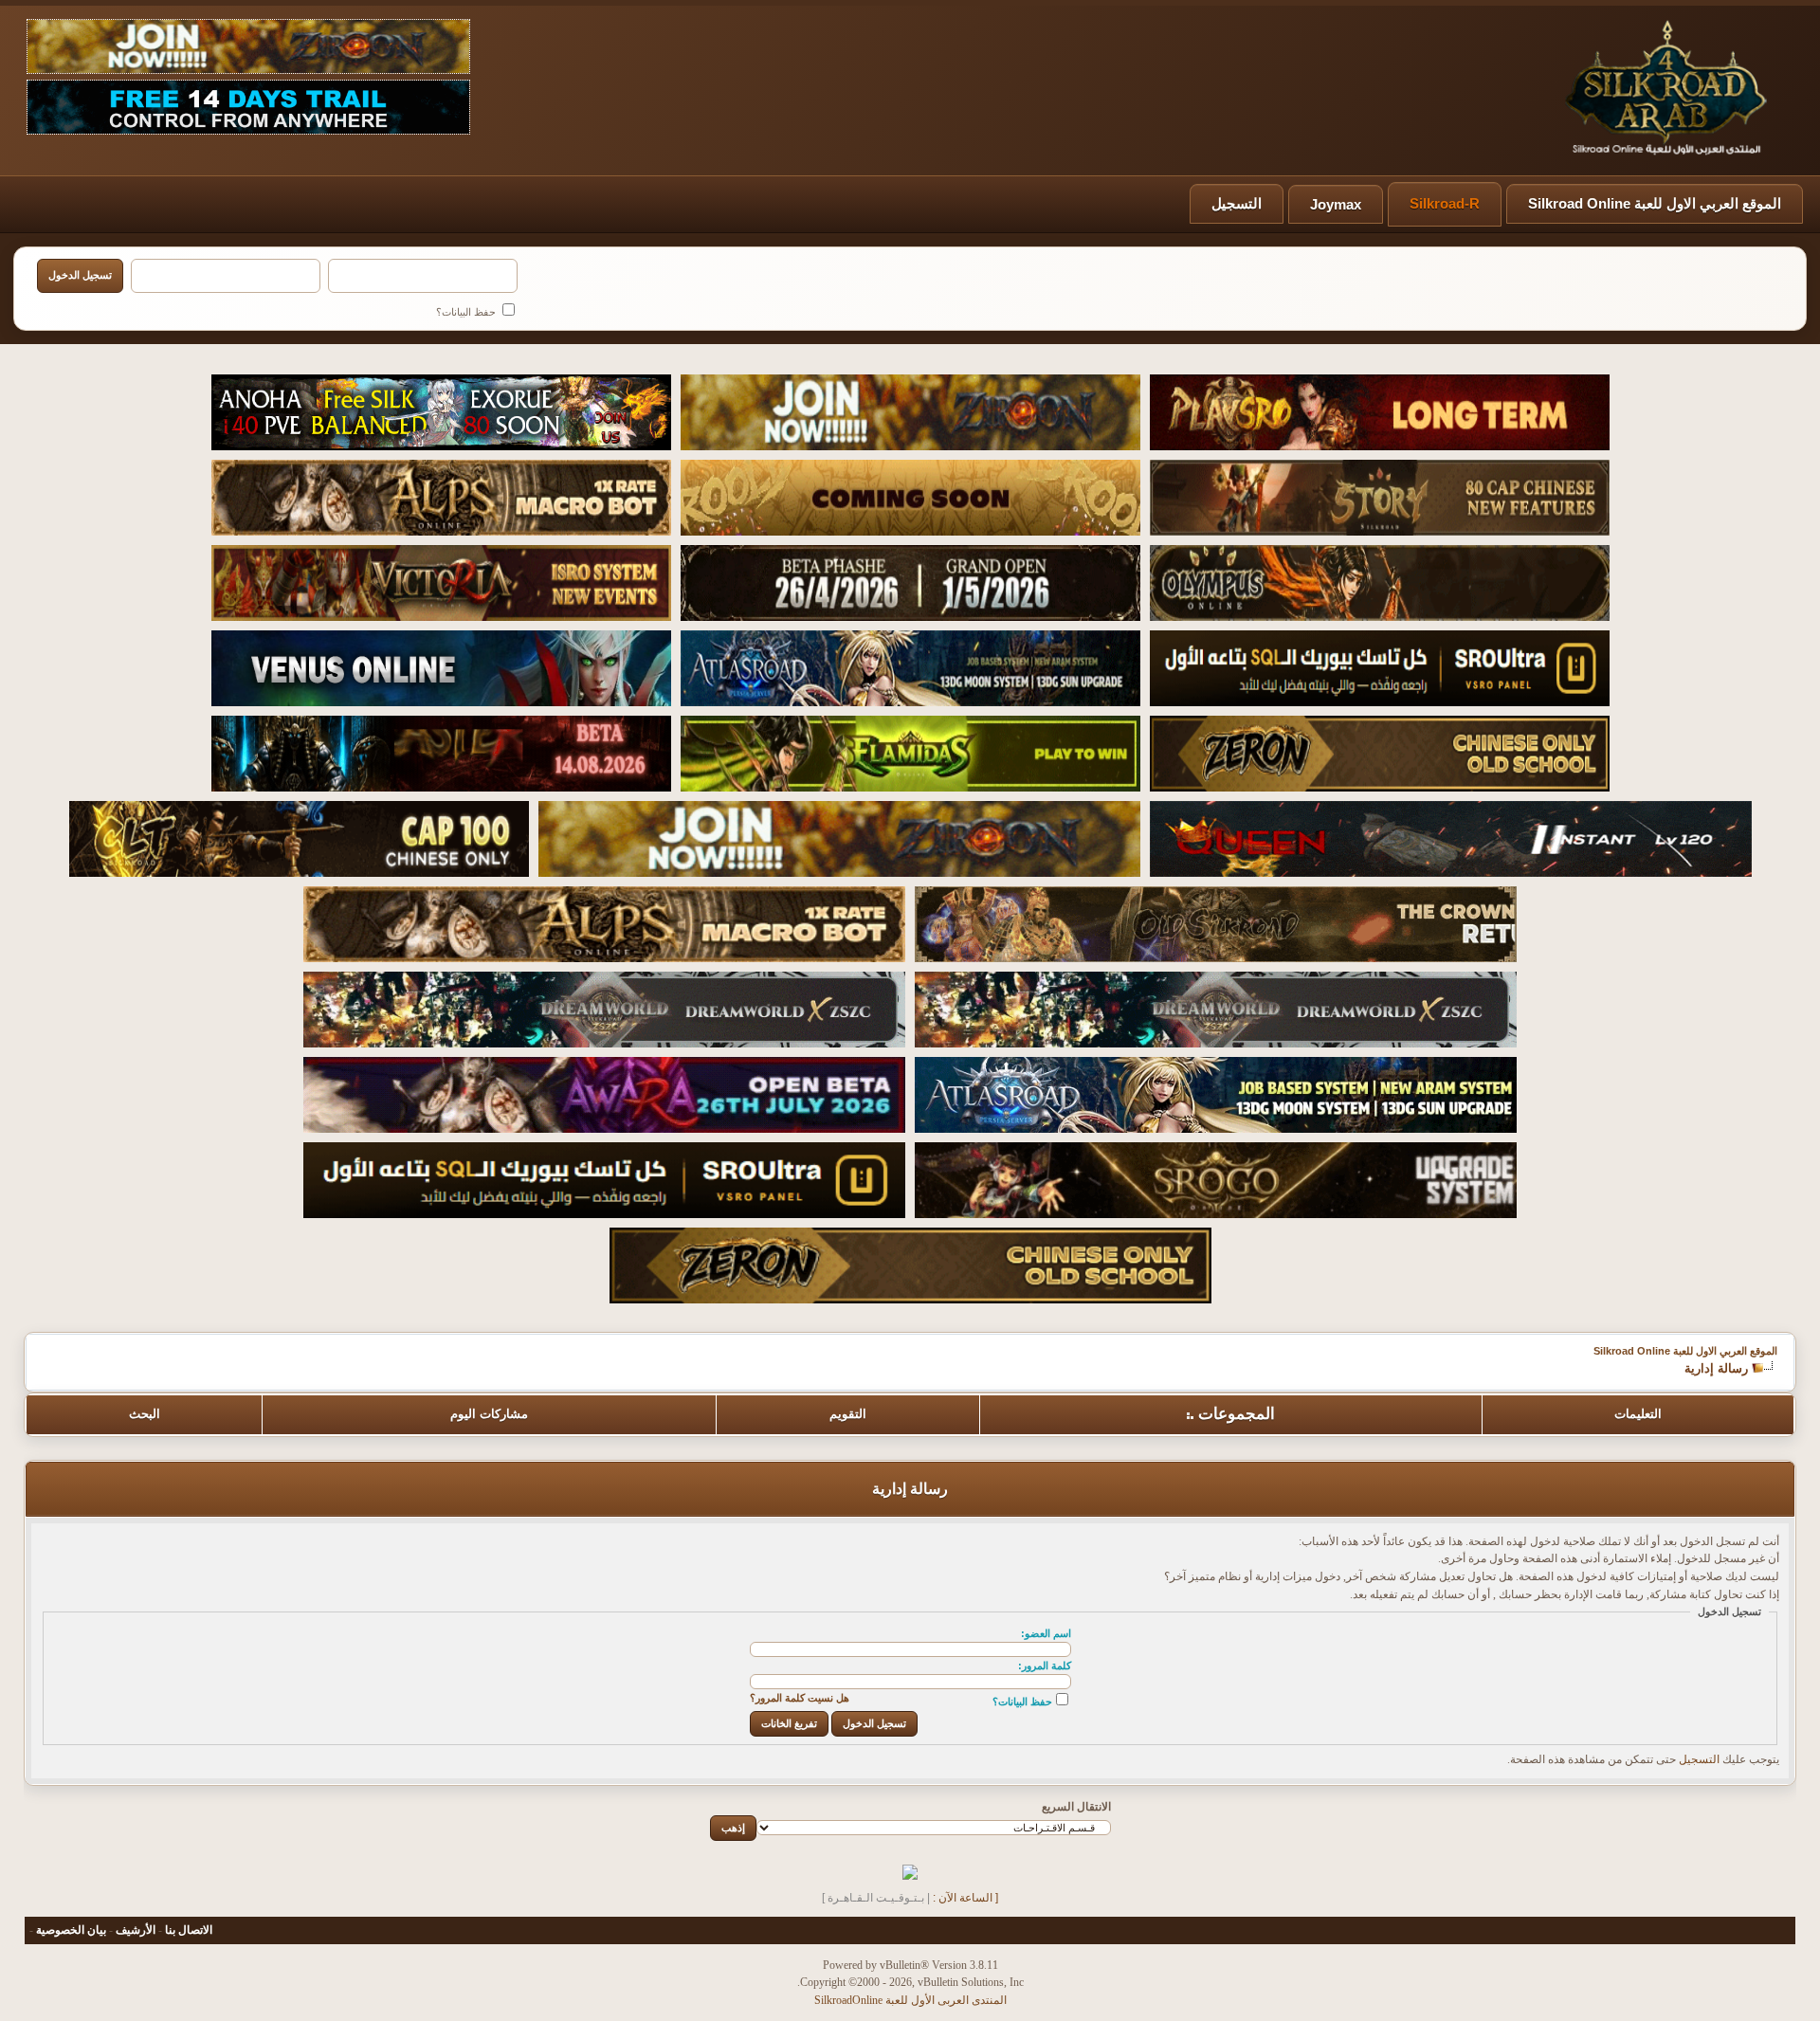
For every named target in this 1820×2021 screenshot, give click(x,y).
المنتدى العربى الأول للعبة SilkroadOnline (910, 2000)
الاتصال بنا (189, 1930)
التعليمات (1638, 1414)
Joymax (1336, 204)
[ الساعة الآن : (965, 1898)
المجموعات (1237, 1414)
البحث (145, 1414)
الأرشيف (136, 1930)
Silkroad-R (1445, 203)
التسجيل (1237, 203)
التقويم (848, 1414)
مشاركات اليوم (489, 1414)
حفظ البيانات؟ (467, 312)
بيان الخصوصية (71, 1930)
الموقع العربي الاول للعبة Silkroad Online (1655, 203)
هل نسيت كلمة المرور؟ (800, 1698)
